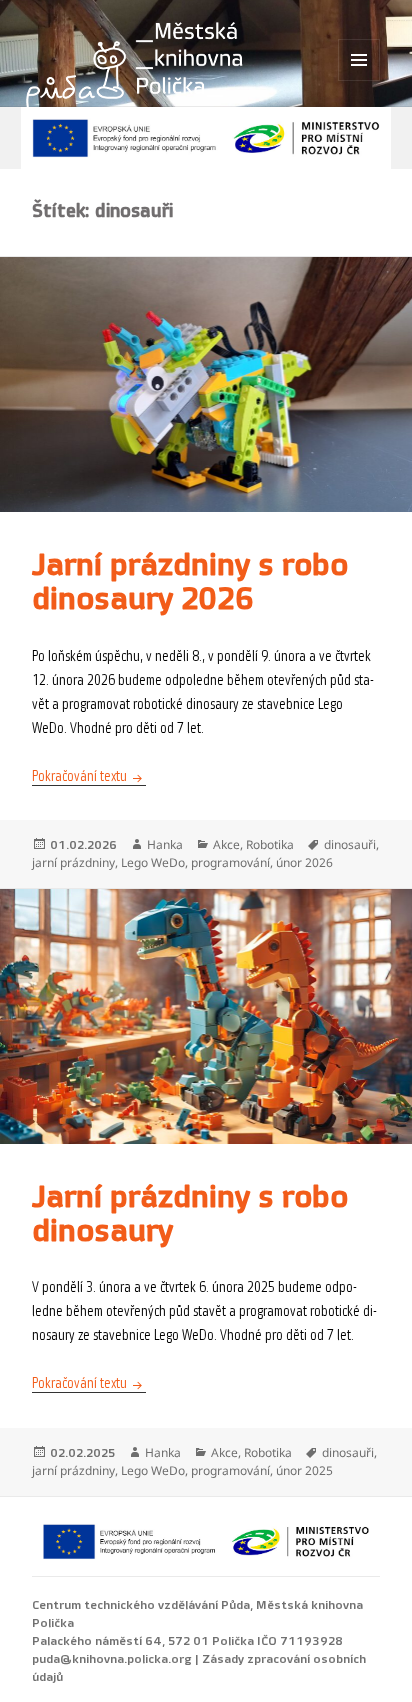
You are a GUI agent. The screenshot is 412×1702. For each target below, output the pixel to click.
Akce (226, 844)
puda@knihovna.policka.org (112, 1659)
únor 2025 (304, 1470)
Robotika (270, 844)
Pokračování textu (89, 776)
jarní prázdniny (73, 862)
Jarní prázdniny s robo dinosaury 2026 (190, 582)
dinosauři (350, 844)
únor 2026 (304, 862)
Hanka (165, 844)
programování (230, 862)
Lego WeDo (153, 862)
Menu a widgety (359, 80)
